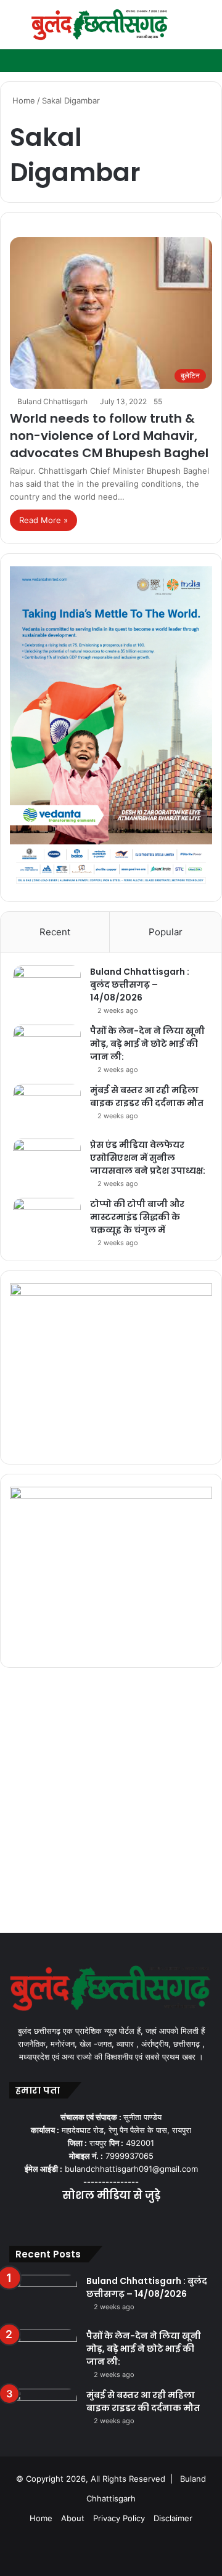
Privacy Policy (119, 2518)
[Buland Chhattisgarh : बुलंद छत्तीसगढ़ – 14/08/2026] (47, 989)
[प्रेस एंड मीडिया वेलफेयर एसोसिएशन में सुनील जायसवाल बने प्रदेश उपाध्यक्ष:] (47, 1162)
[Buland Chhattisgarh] (100, 25)
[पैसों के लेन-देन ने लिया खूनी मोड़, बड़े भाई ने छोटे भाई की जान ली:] (47, 1048)
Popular (166, 932)
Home (23, 100)
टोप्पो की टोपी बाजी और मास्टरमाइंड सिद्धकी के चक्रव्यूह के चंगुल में (137, 1217)
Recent (55, 932)
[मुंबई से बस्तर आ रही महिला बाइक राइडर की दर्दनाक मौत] (47, 1107)
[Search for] (207, 29)
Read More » (43, 520)
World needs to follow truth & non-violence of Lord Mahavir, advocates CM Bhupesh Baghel (109, 436)
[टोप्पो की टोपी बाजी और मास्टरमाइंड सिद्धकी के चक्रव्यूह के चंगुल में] (47, 1221)
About (73, 2518)
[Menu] (15, 29)
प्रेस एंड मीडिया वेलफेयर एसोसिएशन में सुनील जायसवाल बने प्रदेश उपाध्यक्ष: (148, 1158)
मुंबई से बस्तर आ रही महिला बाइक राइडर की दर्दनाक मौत (147, 1096)
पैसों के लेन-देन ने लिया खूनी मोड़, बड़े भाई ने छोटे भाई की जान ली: (147, 1044)
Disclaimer (173, 2518)
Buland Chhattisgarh (52, 401)
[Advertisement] (111, 1803)
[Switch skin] (185, 29)
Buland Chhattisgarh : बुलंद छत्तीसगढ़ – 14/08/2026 (140, 985)
